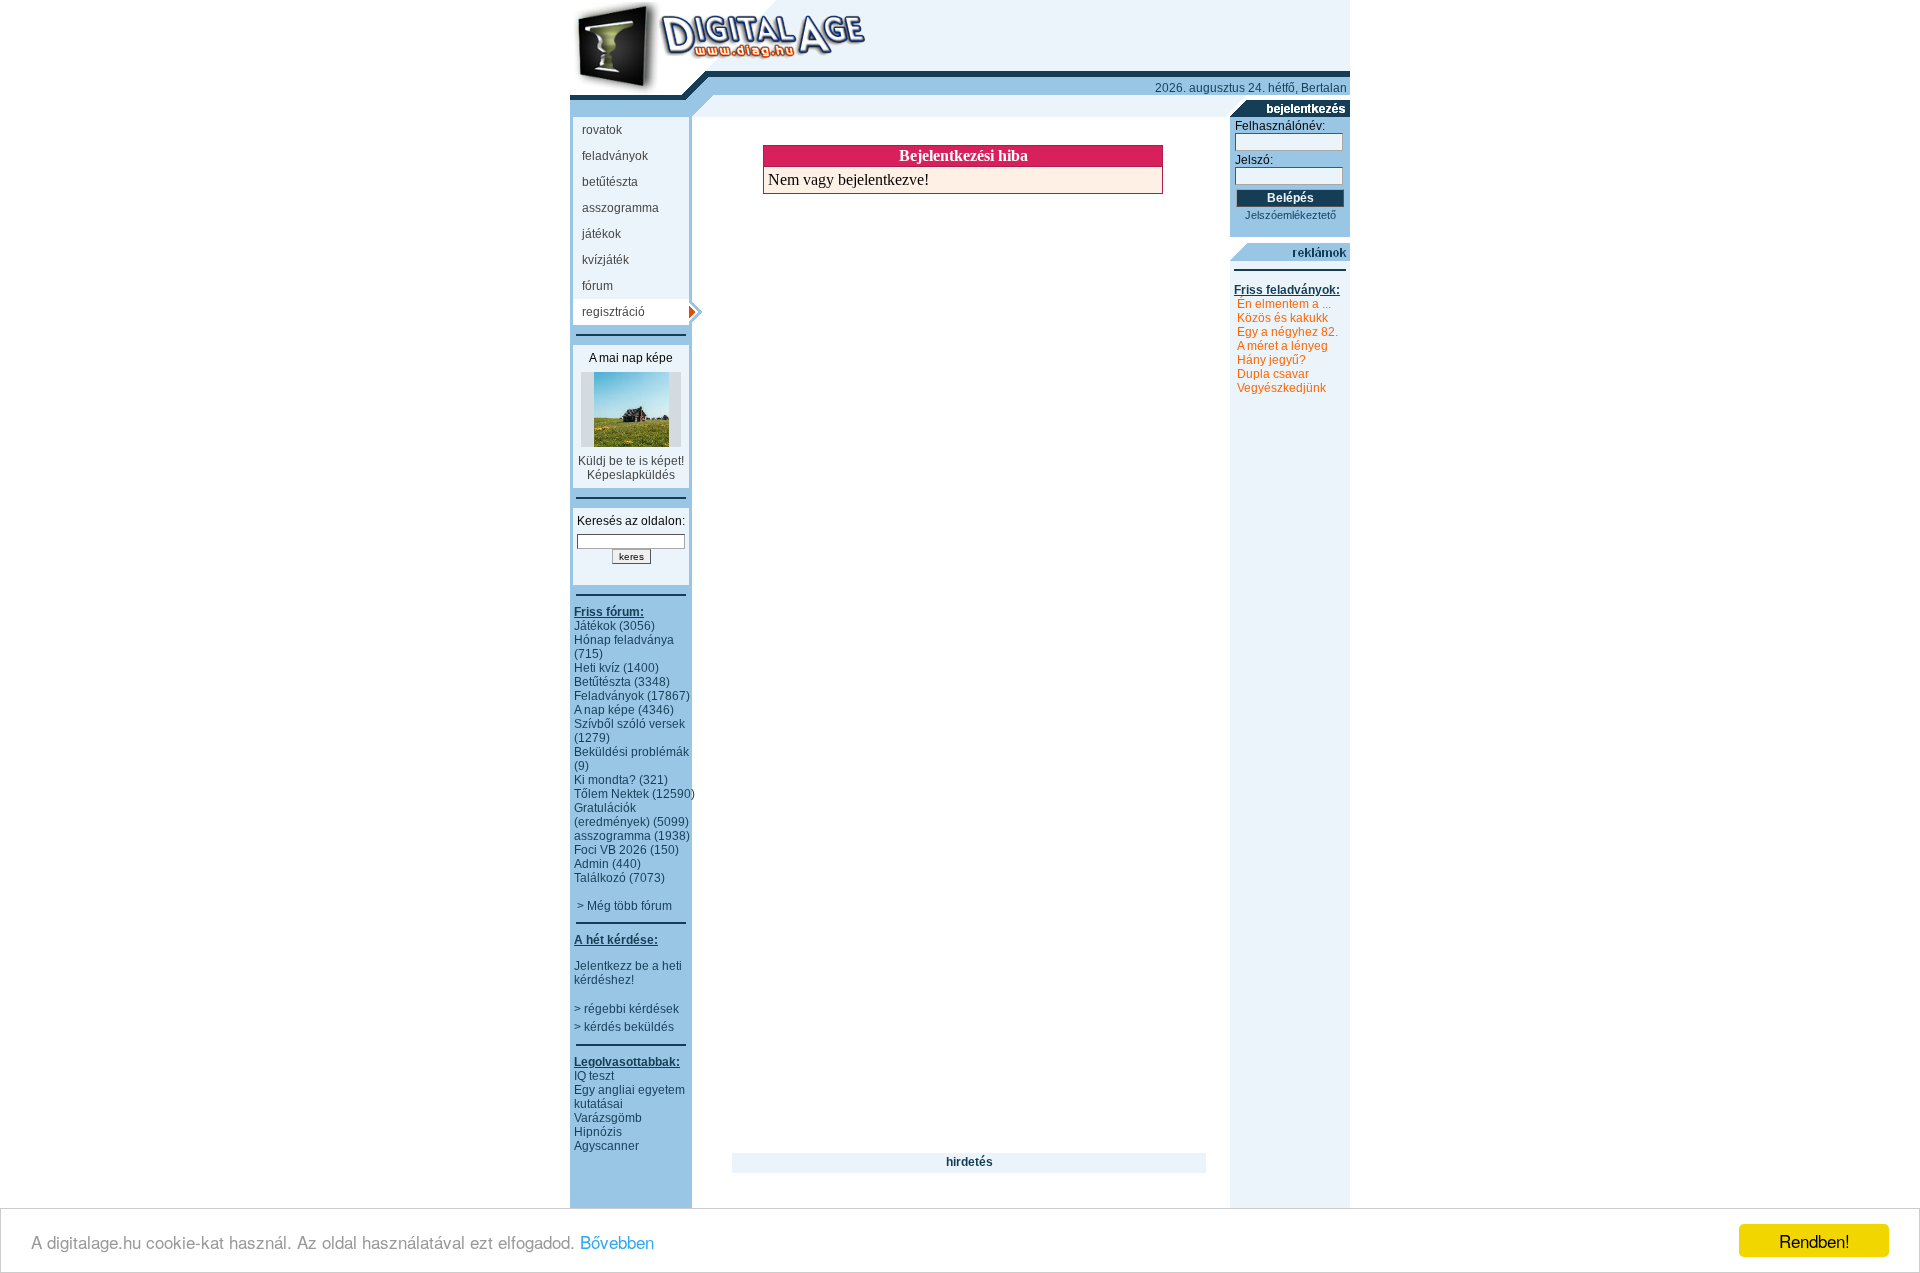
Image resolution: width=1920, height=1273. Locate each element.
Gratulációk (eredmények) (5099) (631, 815)
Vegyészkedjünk (1281, 388)
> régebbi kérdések (626, 1009)
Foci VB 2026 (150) (626, 850)
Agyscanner (606, 1146)
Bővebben (617, 1241)
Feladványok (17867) (632, 696)
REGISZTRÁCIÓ (613, 312)
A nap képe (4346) (624, 710)
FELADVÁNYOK (615, 156)
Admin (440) (607, 864)
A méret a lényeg (1282, 346)
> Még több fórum (624, 906)
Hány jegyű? (1271, 360)
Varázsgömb (608, 1118)
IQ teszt (594, 1076)
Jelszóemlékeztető (1290, 215)
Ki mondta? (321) (621, 780)
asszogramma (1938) (632, 836)
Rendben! (1814, 1240)
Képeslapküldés (631, 475)
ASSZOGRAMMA (620, 208)
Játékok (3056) (614, 626)
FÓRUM (597, 286)
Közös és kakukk (1282, 318)
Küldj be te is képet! (631, 461)
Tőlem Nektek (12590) (634, 794)
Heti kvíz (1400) (616, 668)
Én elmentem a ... (1284, 304)
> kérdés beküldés (624, 1027)
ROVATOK (602, 130)
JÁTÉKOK (601, 234)
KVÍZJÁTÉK (605, 260)
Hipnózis (598, 1132)
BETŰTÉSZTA (610, 182)
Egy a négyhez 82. (1287, 332)
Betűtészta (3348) (622, 682)
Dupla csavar (1273, 374)
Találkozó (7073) (619, 878)
